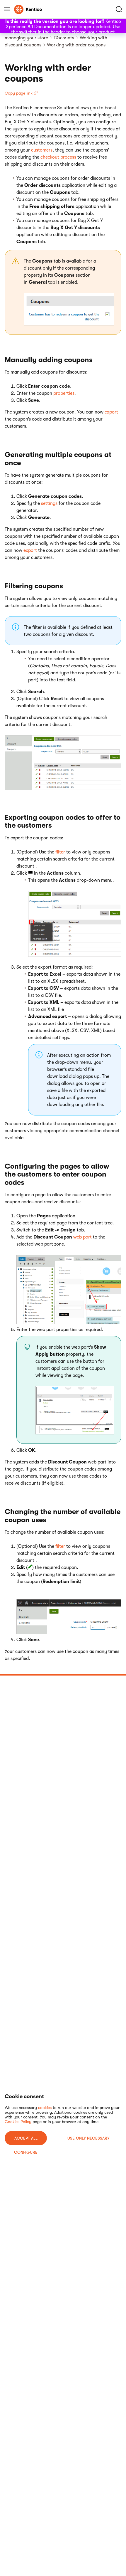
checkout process (58, 157)
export (111, 412)
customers (42, 150)
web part (82, 1237)
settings (49, 503)
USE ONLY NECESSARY (88, 2138)
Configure (26, 2152)
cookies (45, 2108)
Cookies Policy (18, 2122)
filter (60, 852)
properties (64, 393)
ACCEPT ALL (26, 2138)
